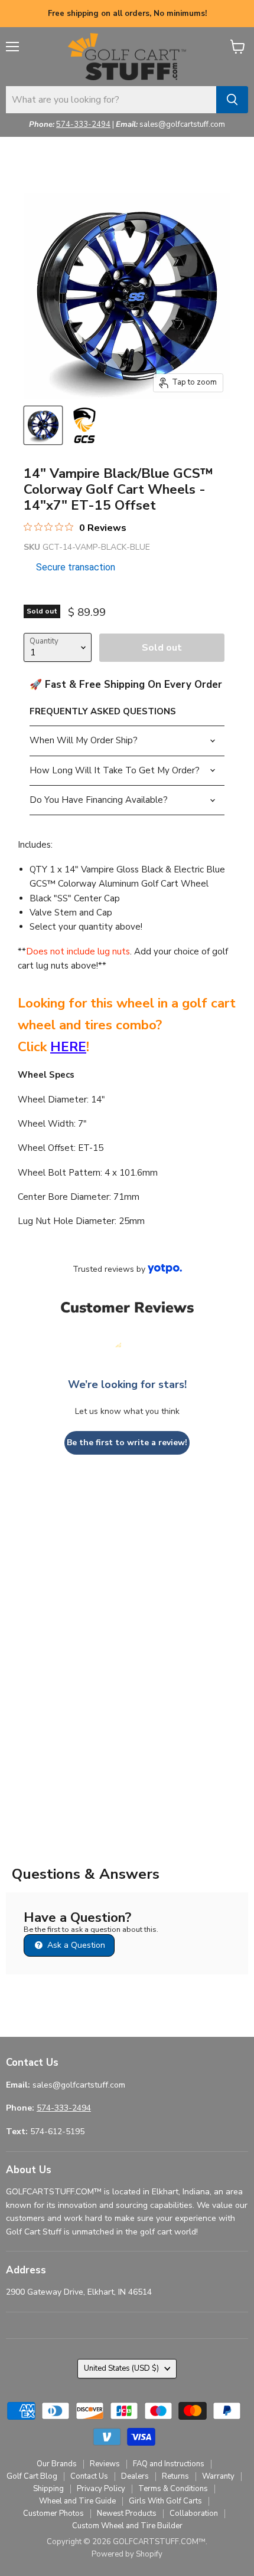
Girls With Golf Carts (165, 2501)
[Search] (232, 100)
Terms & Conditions (173, 2489)
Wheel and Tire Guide (77, 2501)
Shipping (48, 2489)
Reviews (105, 2464)
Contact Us (89, 2476)
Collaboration (194, 2513)
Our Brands (57, 2464)
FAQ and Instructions (169, 2464)
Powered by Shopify (127, 2554)
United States (121, 2368)
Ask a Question (75, 1945)
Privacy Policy (101, 2489)
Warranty (218, 2476)
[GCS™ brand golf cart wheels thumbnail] (84, 425)
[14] (43, 425)
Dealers (135, 2476)
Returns (175, 2476)
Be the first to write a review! (127, 1443)
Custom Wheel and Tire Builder (127, 2526)
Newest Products (127, 2513)
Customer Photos (53, 2513)
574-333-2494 (83, 124)
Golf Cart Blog (32, 2476)
